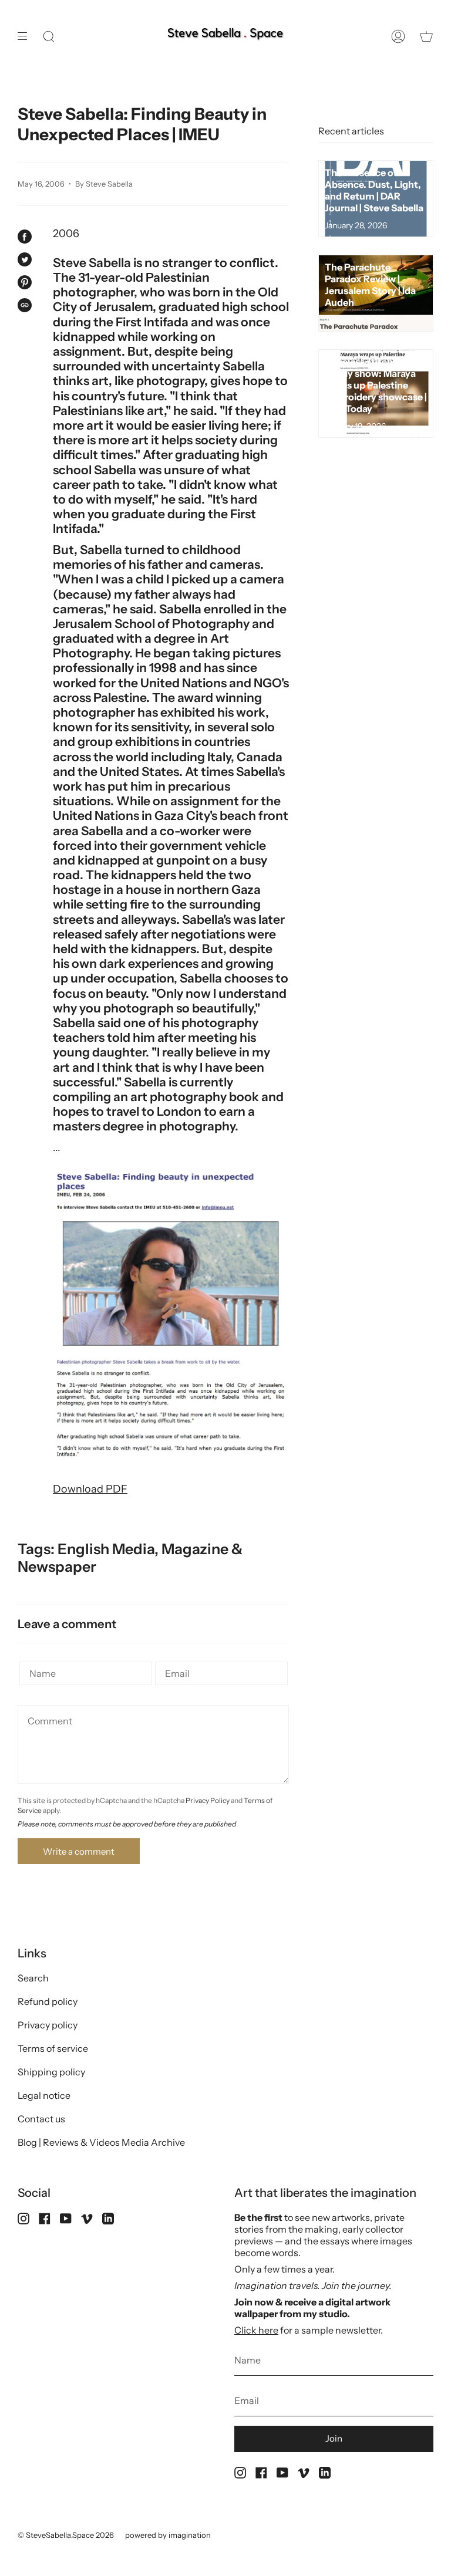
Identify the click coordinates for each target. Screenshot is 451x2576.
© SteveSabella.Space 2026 (66, 2535)
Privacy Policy (208, 1800)
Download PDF (90, 1489)
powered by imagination (168, 2535)
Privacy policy (48, 2025)
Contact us (41, 2119)
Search (33, 1978)
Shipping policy (51, 2072)
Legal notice (44, 2095)
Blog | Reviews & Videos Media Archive (101, 2142)
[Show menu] (26, 37)
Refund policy (48, 2001)
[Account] (398, 37)
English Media (106, 1549)
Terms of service (53, 2048)
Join (334, 2438)
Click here (256, 2330)
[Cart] (426, 37)
